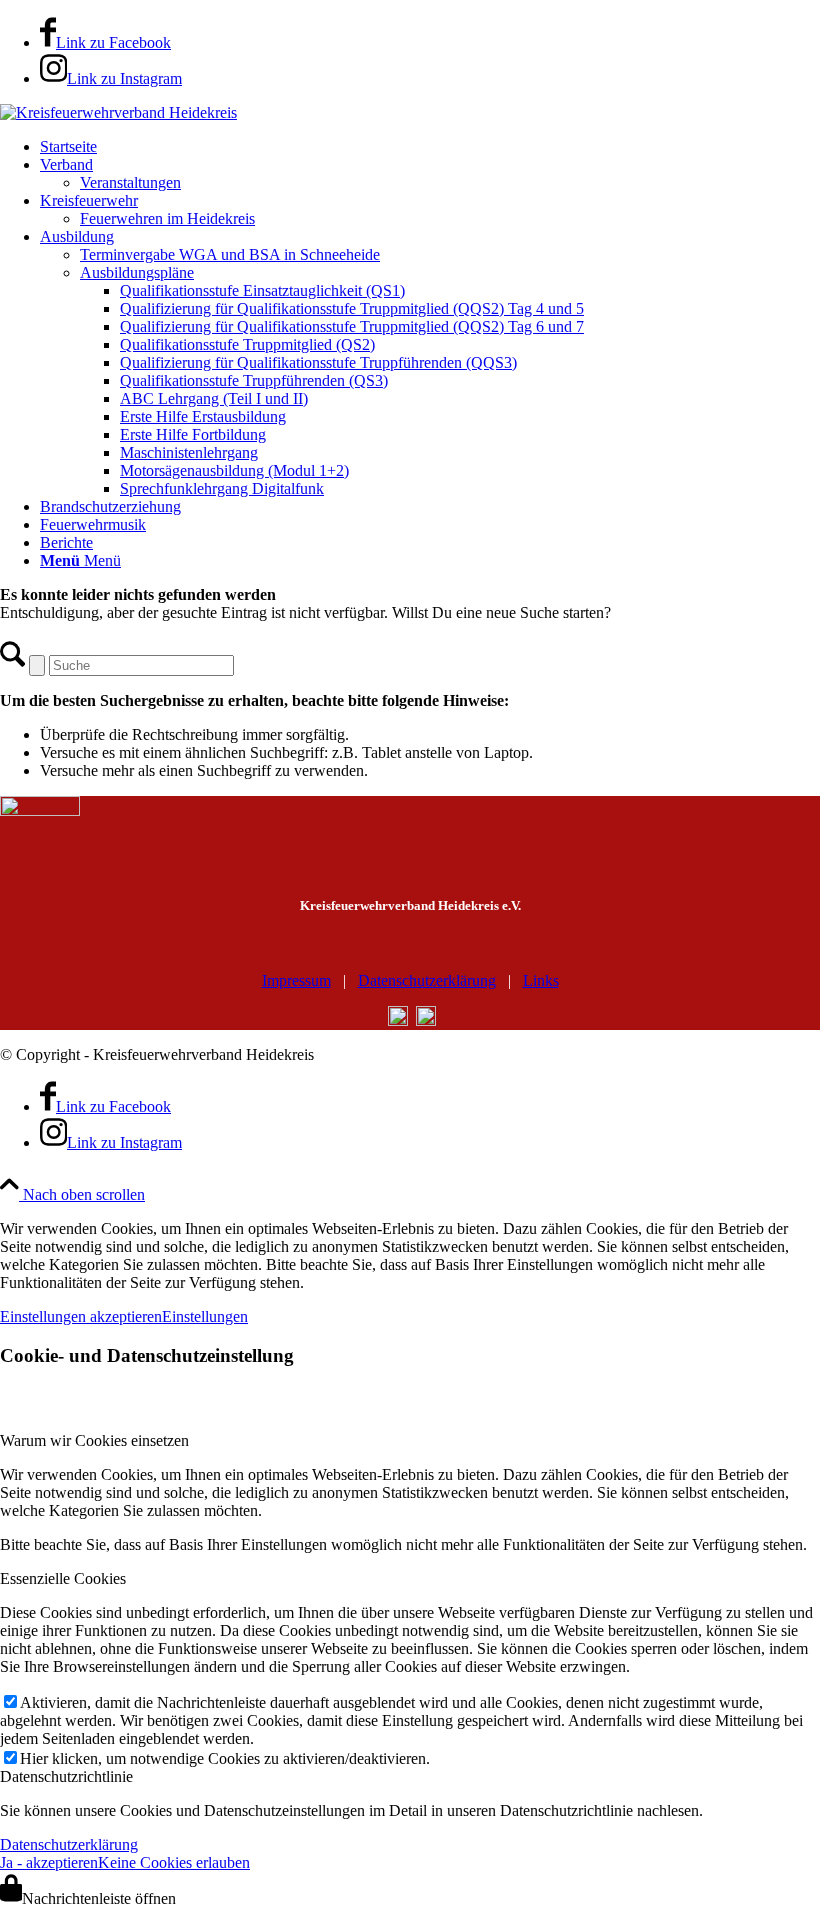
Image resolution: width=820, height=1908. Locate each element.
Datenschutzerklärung (427, 980)
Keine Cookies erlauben (174, 1862)
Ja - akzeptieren (49, 1862)
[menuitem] (430, 147)
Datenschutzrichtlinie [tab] (66, 1776)
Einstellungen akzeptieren (81, 1316)
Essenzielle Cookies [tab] (63, 1578)
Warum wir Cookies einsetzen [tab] (94, 1440)
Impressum (296, 980)
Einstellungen (205, 1316)
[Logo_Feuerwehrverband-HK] (118, 112)
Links (541, 980)
